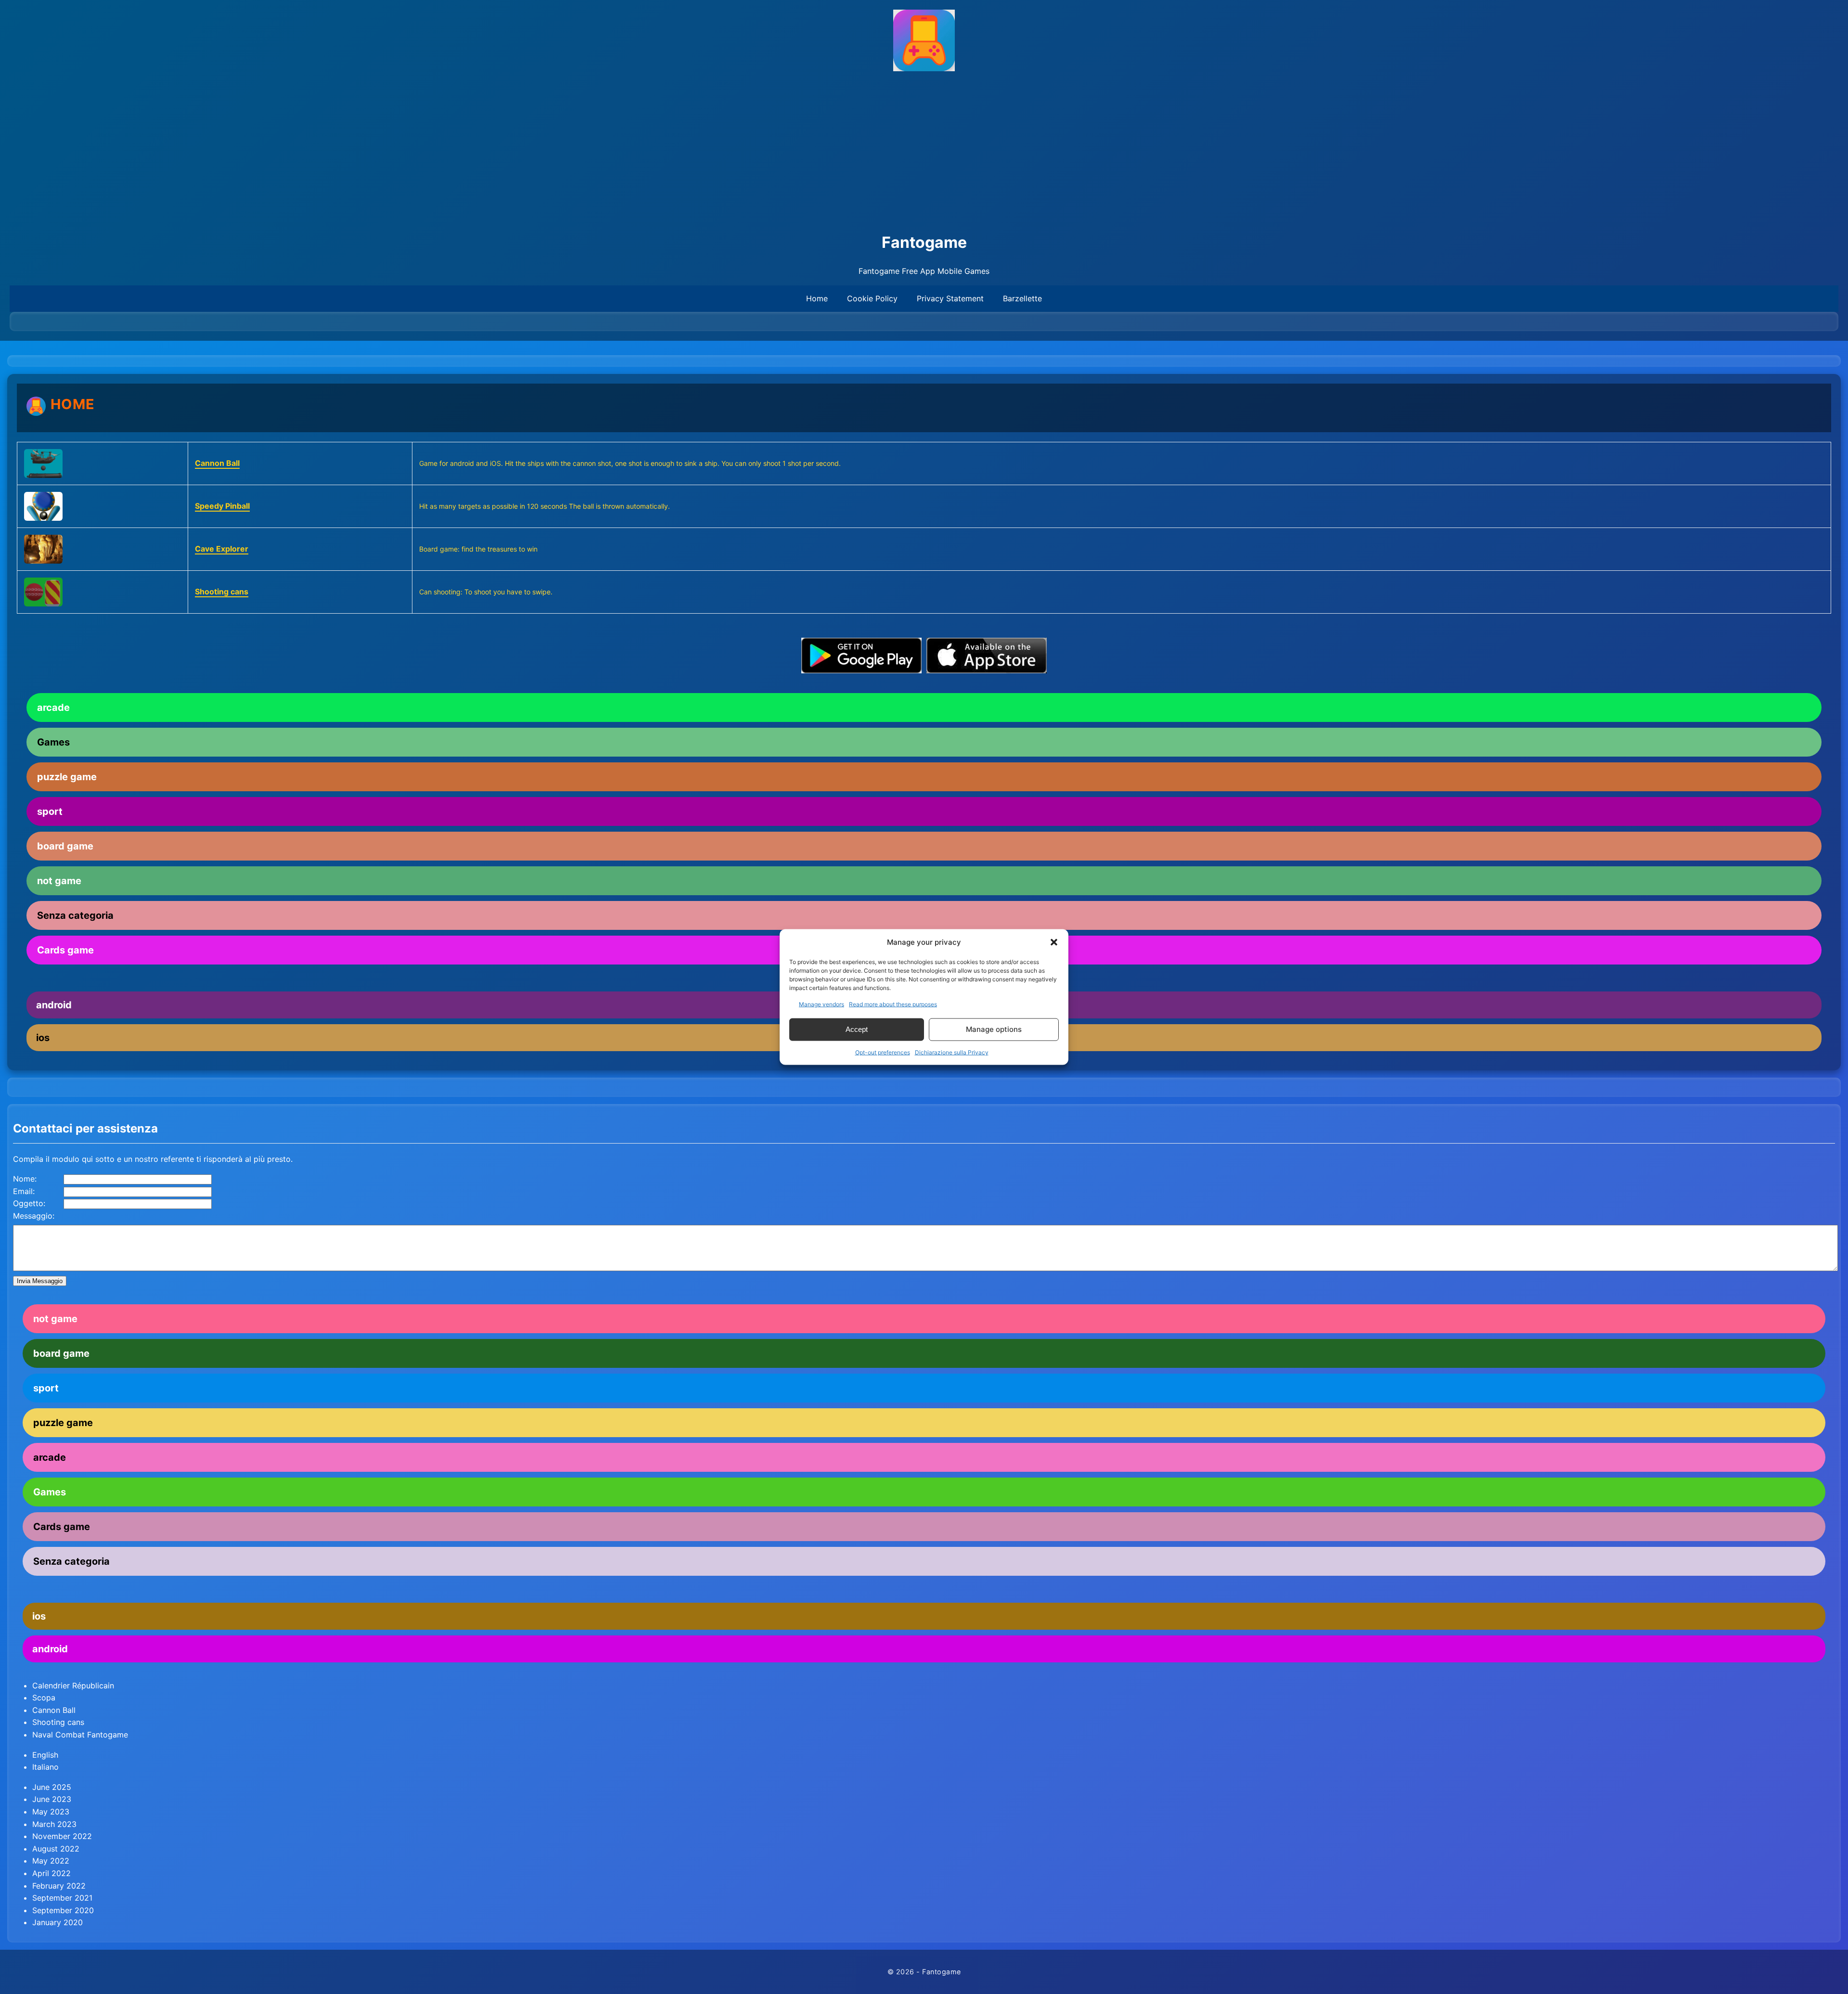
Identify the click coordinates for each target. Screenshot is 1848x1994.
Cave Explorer (222, 549)
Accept (857, 1029)
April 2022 (51, 1873)
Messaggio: (34, 1216)
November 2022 (62, 1836)
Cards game (62, 1527)
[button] (1054, 942)
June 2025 (52, 1787)
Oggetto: (29, 1203)
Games (53, 742)
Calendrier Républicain (73, 1685)
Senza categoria (75, 915)
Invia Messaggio (40, 1281)
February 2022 (59, 1886)
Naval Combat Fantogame (80, 1735)
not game (59, 881)
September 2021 (62, 1898)
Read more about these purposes (893, 1004)
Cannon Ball (217, 463)
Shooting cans (222, 592)
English (45, 1755)
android (50, 1649)
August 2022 (56, 1849)
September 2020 (63, 1910)
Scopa (44, 1698)
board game (65, 846)
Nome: (25, 1179)
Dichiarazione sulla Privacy (952, 1052)
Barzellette (1022, 298)
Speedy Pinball (222, 506)
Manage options (994, 1029)
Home (817, 298)
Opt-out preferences (883, 1052)
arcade (53, 708)
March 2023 (54, 1824)
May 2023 (51, 1812)
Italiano (45, 1767)
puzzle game (67, 777)
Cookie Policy (872, 298)
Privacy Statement (950, 298)
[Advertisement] (924, 153)
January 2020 (58, 1922)
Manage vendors (821, 1004)
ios (39, 1616)
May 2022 (51, 1861)
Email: (24, 1191)
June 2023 (52, 1799)
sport (50, 811)
